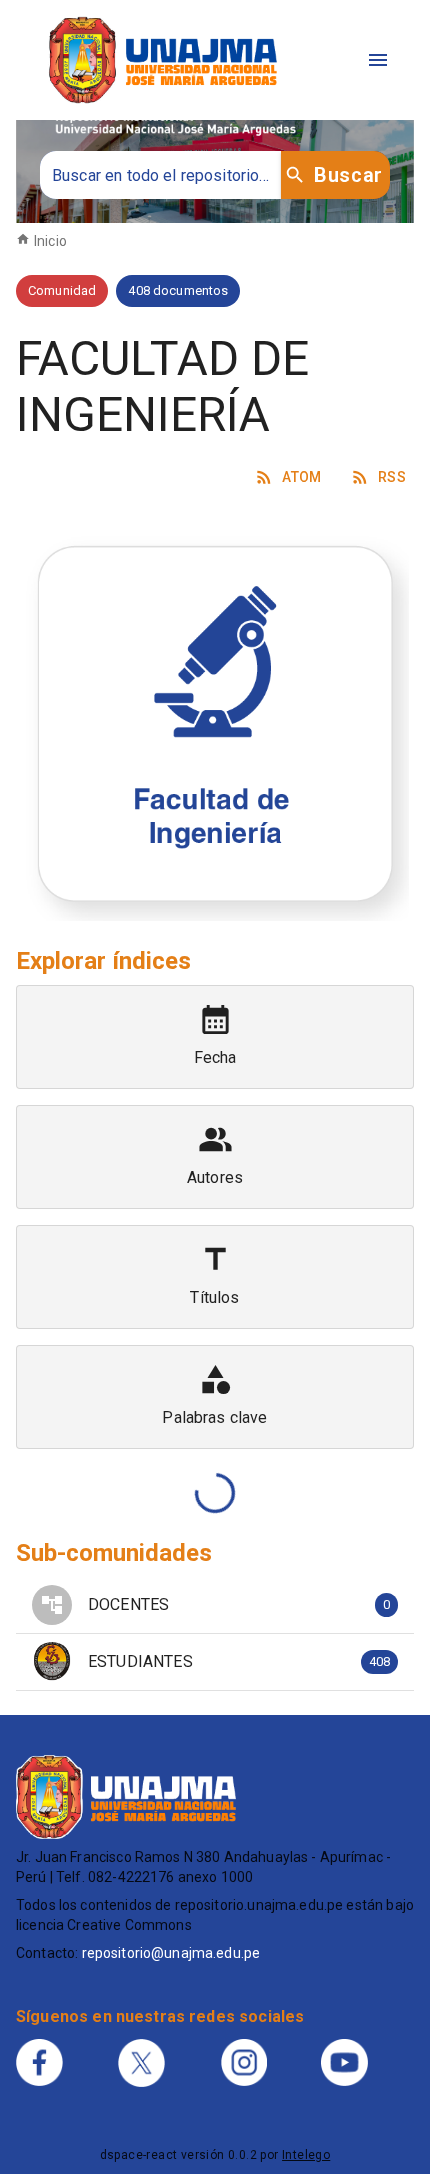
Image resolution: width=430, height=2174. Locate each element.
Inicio (50, 241)
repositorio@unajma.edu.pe (171, 1953)
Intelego (306, 2155)
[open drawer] (378, 60)
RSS (392, 477)
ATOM (302, 477)
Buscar (348, 175)
